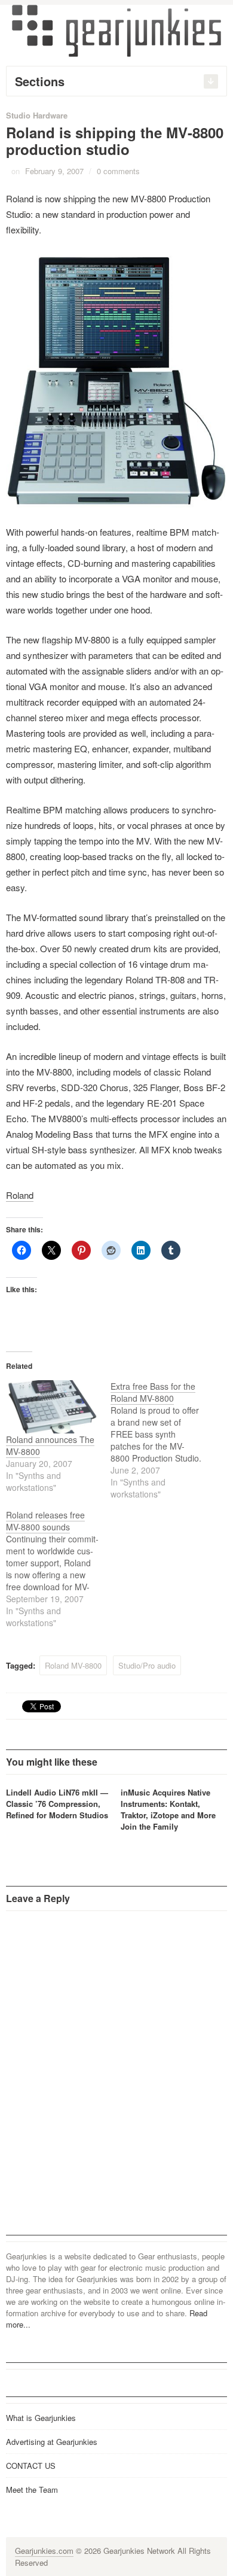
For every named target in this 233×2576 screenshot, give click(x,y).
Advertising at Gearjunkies (52, 2442)
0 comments (118, 171)
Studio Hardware (37, 115)
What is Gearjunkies (41, 2418)
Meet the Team (32, 2490)
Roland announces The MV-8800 (50, 1445)
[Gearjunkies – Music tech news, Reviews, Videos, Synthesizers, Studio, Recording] (116, 30)
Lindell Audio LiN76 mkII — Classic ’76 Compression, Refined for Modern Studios (57, 1804)
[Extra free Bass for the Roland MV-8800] (163, 1440)
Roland (20, 1195)
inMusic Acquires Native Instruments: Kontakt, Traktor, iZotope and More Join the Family (168, 1809)
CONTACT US (31, 2466)
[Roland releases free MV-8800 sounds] (58, 1569)
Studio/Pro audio (147, 1665)
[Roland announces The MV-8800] (52, 1407)
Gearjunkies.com (44, 2551)
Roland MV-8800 (73, 1665)
